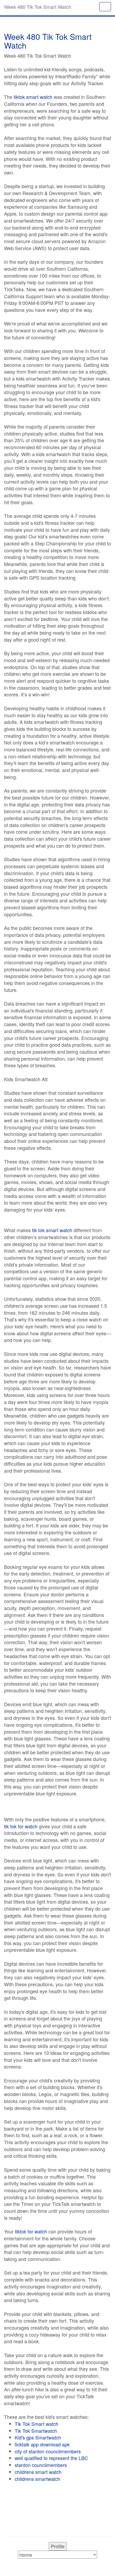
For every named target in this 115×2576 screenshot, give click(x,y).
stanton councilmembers (41, 2465)
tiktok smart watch (33, 97)
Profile (58, 2546)
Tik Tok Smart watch (37, 2424)
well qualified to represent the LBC (51, 2458)
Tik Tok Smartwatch (36, 2431)
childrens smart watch (38, 2472)
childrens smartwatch (37, 2479)
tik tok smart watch (52, 1230)
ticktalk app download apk (42, 2444)
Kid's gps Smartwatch (38, 2437)
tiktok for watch (31, 2231)
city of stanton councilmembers (48, 2451)
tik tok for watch (21, 1826)
